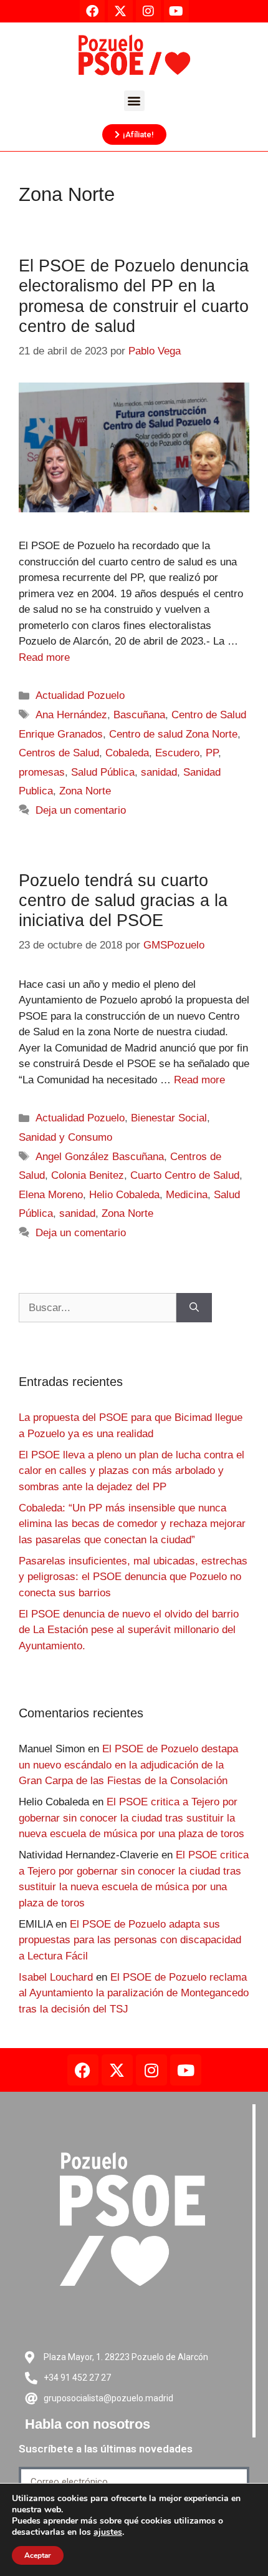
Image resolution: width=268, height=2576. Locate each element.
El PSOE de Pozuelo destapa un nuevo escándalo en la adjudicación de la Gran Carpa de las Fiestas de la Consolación (128, 1765)
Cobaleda (127, 753)
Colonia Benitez (88, 1175)
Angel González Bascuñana (100, 1157)
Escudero (177, 753)
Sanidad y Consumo (65, 1137)
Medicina (187, 1195)
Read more (44, 657)
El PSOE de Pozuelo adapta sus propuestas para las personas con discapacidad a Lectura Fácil (130, 1940)
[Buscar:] (98, 1308)
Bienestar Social (169, 1118)
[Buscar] (194, 1308)
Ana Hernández (71, 715)
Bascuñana (139, 715)
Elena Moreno (51, 1195)
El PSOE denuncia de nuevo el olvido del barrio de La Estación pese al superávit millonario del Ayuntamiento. (129, 1630)
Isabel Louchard (56, 1977)
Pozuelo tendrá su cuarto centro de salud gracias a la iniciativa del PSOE (123, 901)
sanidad (159, 772)
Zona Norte (85, 791)
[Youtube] (186, 2070)
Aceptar (38, 2555)
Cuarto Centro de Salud (185, 1175)
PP (212, 753)
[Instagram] (151, 2070)
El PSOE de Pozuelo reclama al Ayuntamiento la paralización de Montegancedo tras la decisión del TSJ (134, 1993)
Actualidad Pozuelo (80, 695)
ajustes (108, 2532)
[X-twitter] (117, 2070)
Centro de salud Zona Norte (173, 734)
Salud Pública (103, 772)
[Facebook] (83, 2070)
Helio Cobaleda (124, 1195)
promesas (42, 772)
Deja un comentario (81, 810)
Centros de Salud (59, 753)
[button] (134, 101)
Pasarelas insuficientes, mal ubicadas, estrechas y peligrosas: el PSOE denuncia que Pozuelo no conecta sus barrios (133, 1577)
